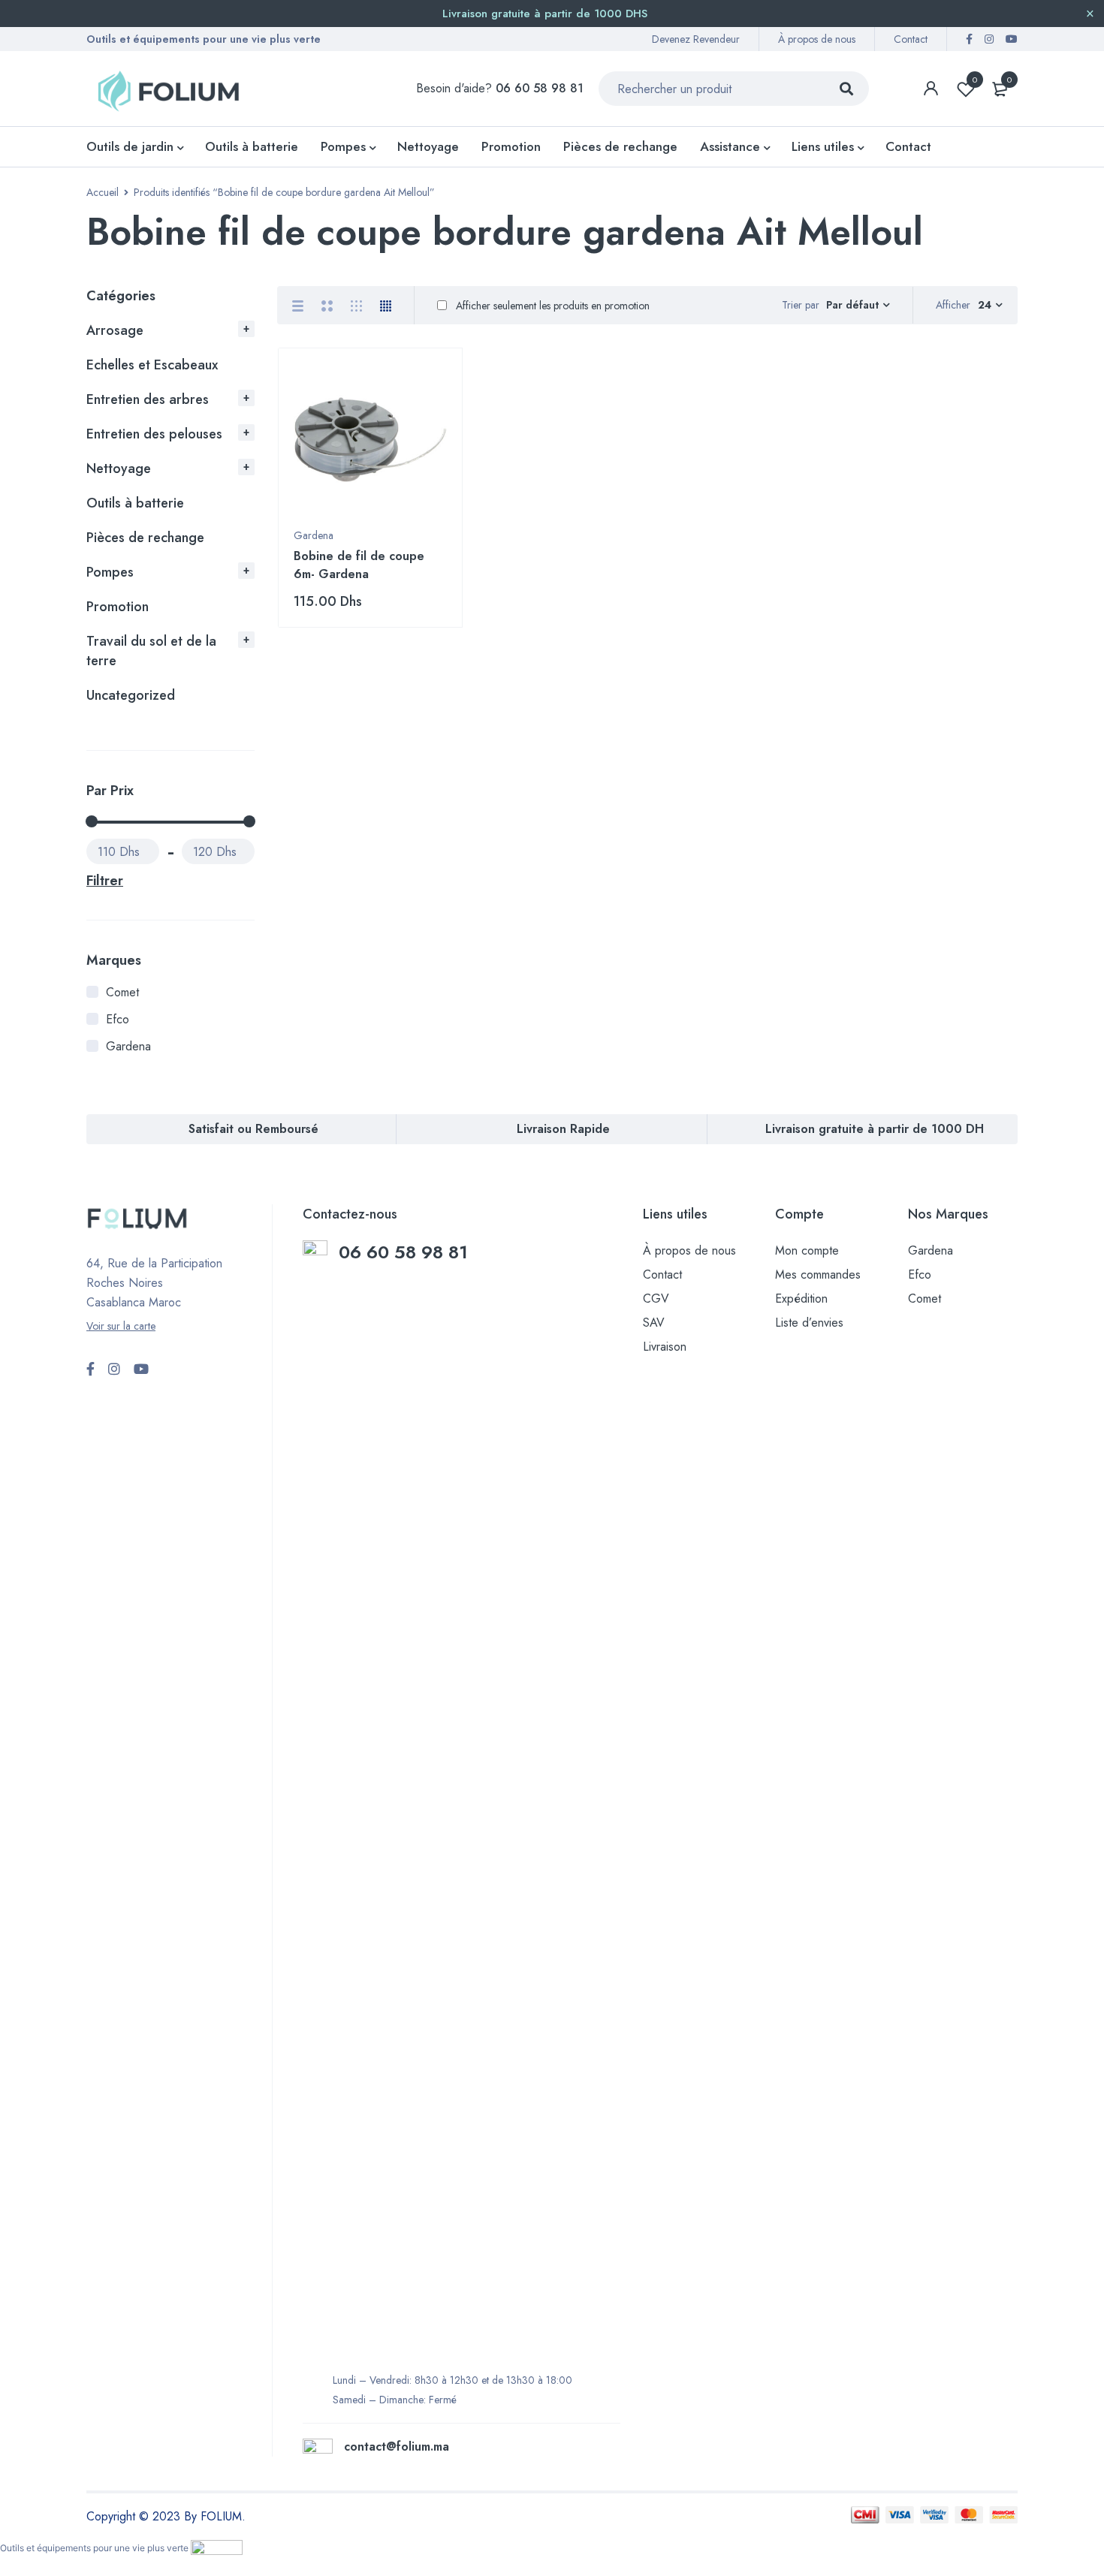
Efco (118, 1019)
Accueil (103, 192)
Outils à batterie (135, 503)
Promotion (118, 607)
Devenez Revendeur (696, 39)
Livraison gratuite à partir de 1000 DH (875, 1129)
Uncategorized (131, 695)
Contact (911, 39)
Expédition (801, 1299)
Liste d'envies (975, 80)
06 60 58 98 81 (406, 1252)
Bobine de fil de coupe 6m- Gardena (359, 565)
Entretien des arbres (148, 399)
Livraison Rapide (563, 1129)
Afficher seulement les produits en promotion (551, 306)
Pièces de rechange (145, 538)
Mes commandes (818, 1274)
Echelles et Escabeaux (152, 365)
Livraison (665, 1347)
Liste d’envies (809, 1323)
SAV (654, 1323)
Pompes (110, 572)
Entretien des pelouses (154, 434)
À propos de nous (817, 39)
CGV (656, 1299)
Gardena (128, 1046)
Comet (122, 992)
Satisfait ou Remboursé (253, 1129)
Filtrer (105, 881)
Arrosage (115, 330)
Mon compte (807, 1250)
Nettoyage (119, 469)
